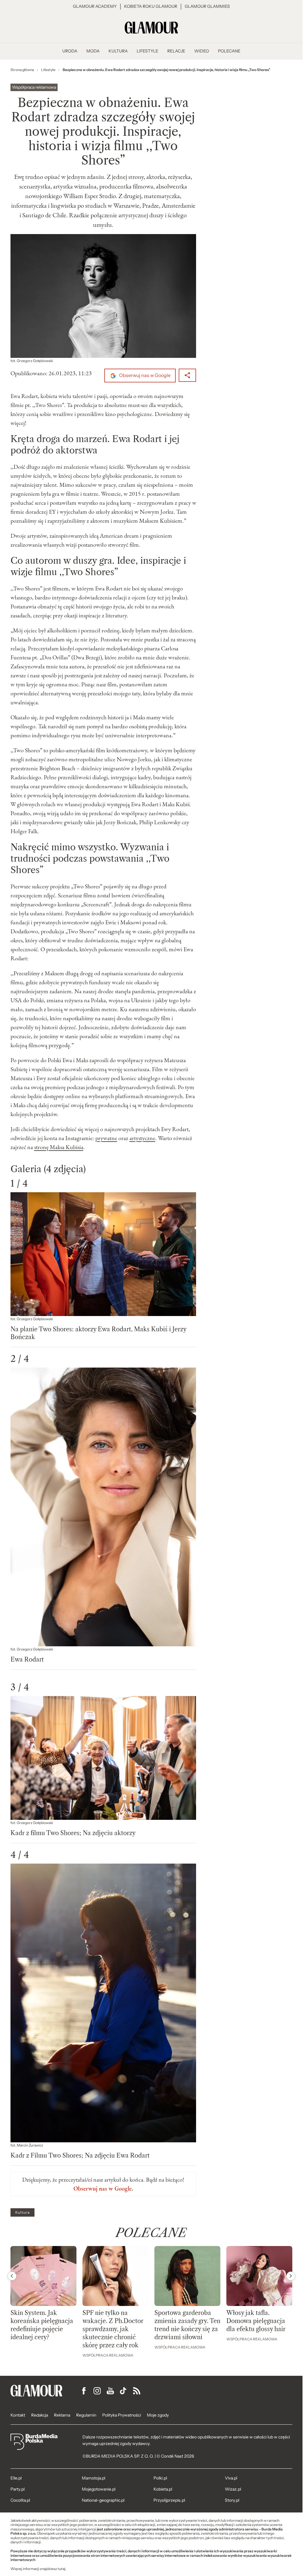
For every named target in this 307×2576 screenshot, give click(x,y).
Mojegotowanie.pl (99, 2489)
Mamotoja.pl (94, 2478)
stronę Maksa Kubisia (59, 1147)
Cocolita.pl (20, 2500)
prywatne (106, 1138)
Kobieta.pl (163, 2489)
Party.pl (18, 2489)
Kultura (22, 2212)
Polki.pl (160, 2478)
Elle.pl (16, 2478)
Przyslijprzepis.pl (169, 2500)
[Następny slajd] (291, 2276)
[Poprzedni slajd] (12, 2276)
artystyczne (142, 1138)
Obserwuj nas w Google (144, 375)
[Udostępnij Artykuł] (187, 375)
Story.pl (232, 2500)
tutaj (61, 2569)
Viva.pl (231, 2478)
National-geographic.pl (103, 2500)
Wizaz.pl (233, 2489)
